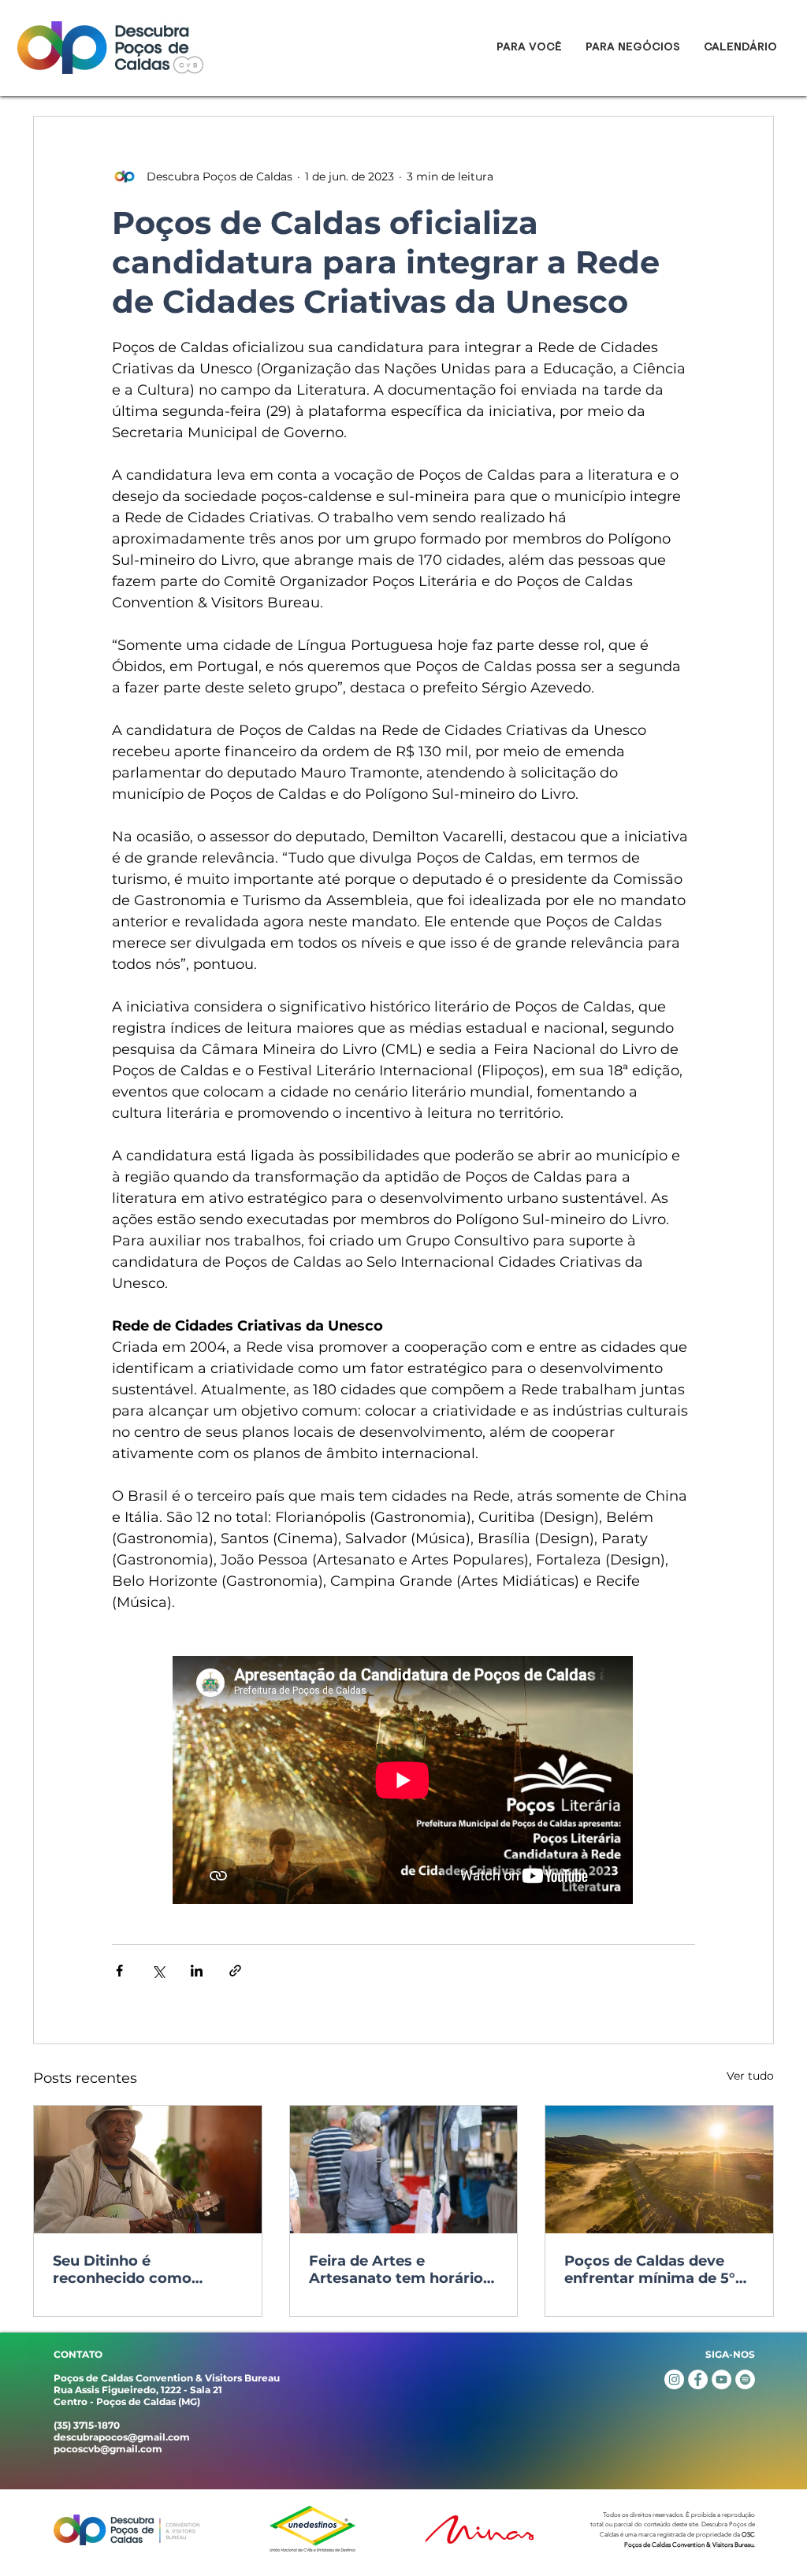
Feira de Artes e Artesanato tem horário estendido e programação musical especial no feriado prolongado (396, 2270)
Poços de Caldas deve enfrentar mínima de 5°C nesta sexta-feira (655, 2270)
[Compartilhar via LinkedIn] (197, 1971)
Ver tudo (750, 2076)
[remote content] (403, 1782)
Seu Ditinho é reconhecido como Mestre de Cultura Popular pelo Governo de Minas (144, 2270)
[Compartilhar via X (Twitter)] (158, 1971)
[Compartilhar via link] (235, 1971)
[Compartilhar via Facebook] (119, 1971)
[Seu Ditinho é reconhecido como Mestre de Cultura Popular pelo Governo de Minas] (148, 2170)
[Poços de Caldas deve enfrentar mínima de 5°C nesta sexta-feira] (659, 2170)
